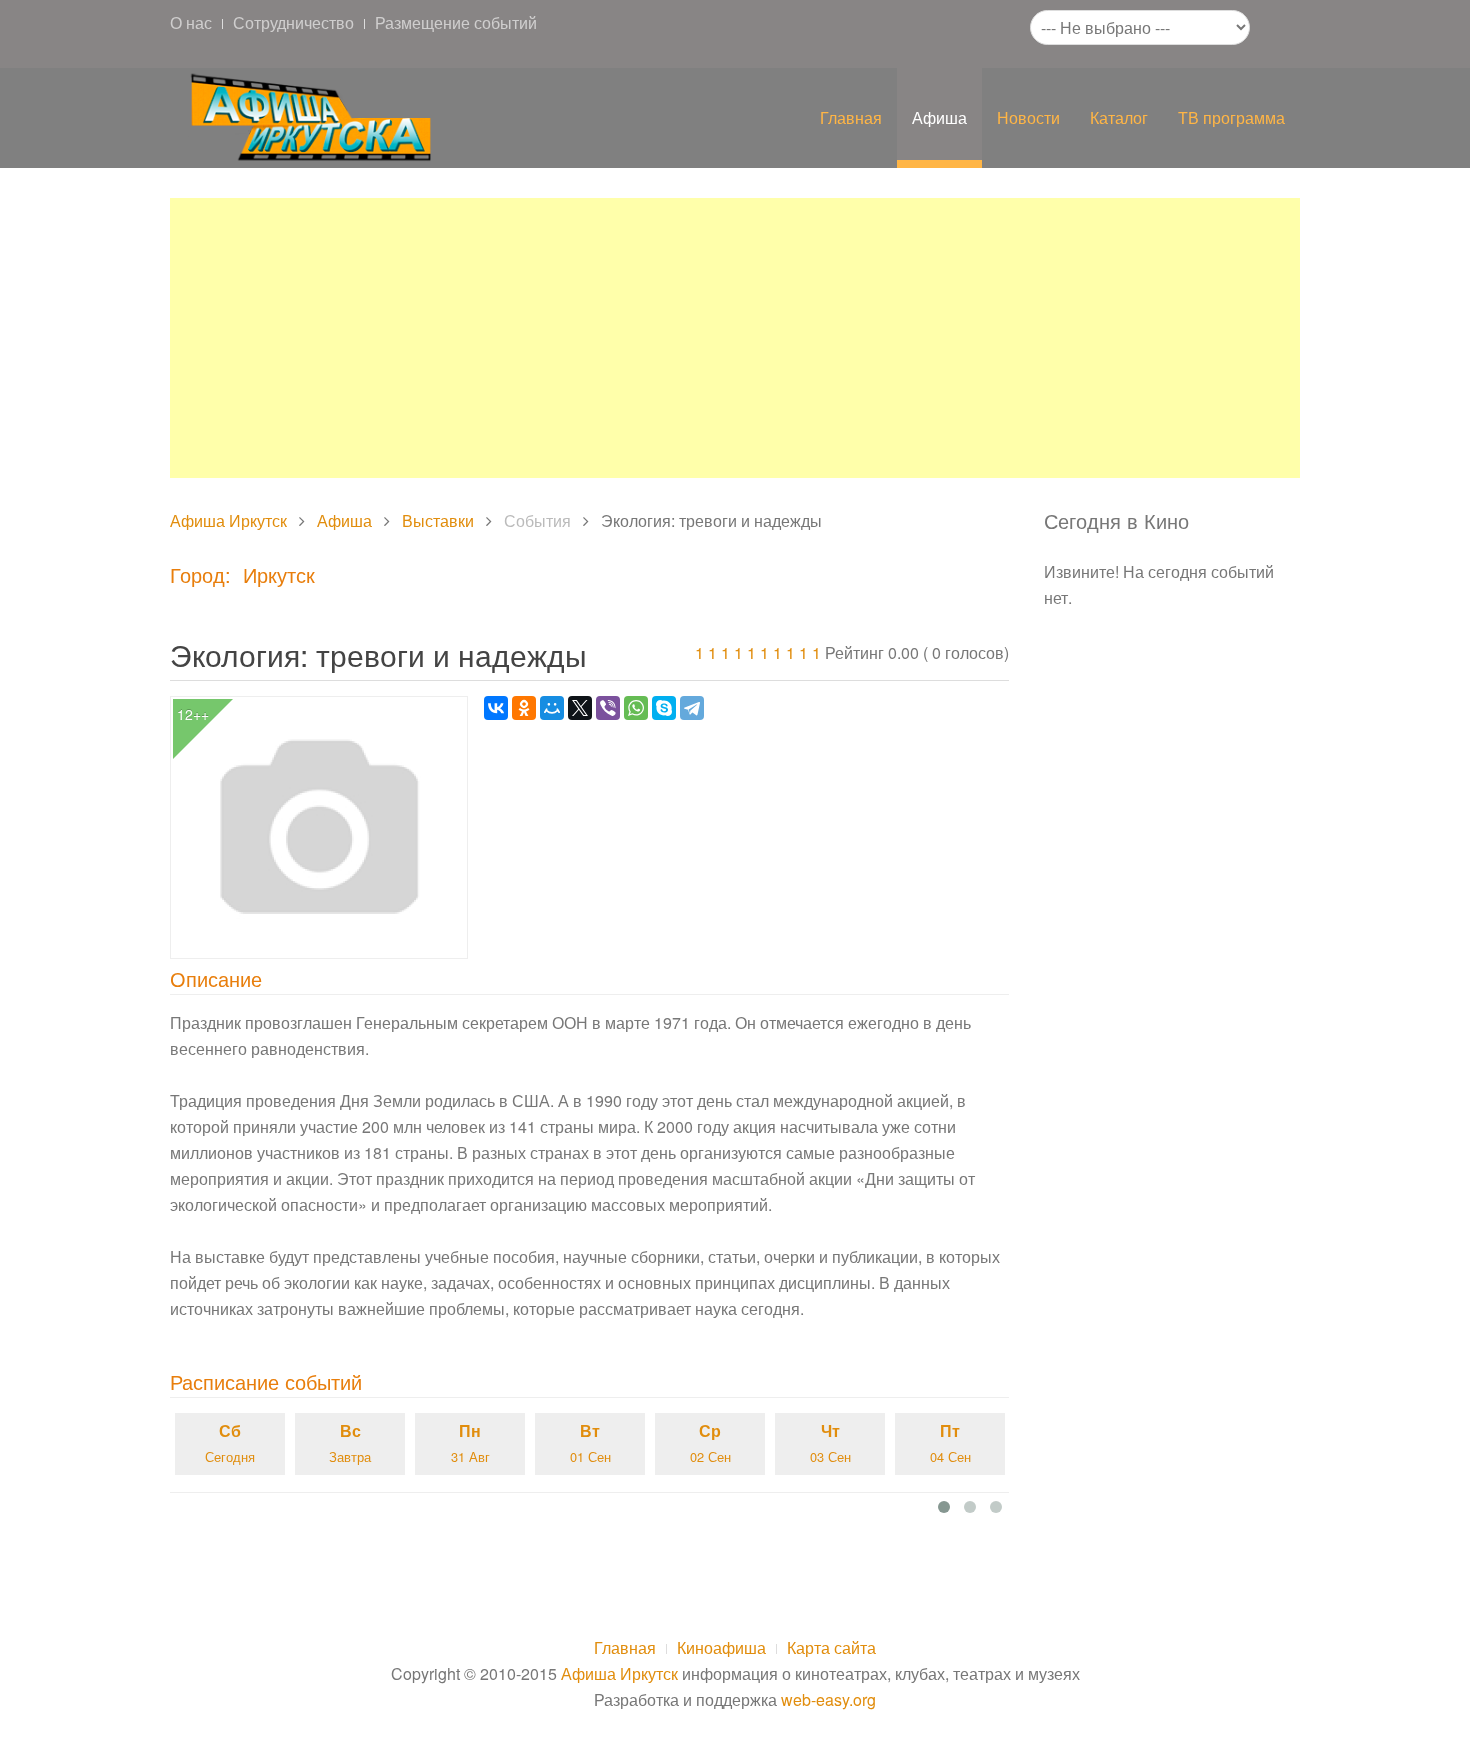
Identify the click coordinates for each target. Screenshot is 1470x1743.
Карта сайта (831, 1647)
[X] (580, 708)
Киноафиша (721, 1647)
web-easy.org (828, 1699)
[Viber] (608, 708)
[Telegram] (692, 708)
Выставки (438, 520)
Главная (851, 117)
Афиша (939, 117)
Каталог (1119, 117)
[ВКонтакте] (496, 708)
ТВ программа (1231, 117)
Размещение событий (456, 22)
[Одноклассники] (524, 708)
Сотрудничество (293, 22)
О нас (191, 22)
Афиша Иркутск (228, 520)
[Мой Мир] (552, 708)
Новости (1028, 117)
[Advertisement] (735, 338)
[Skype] (664, 708)
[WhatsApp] (636, 708)
